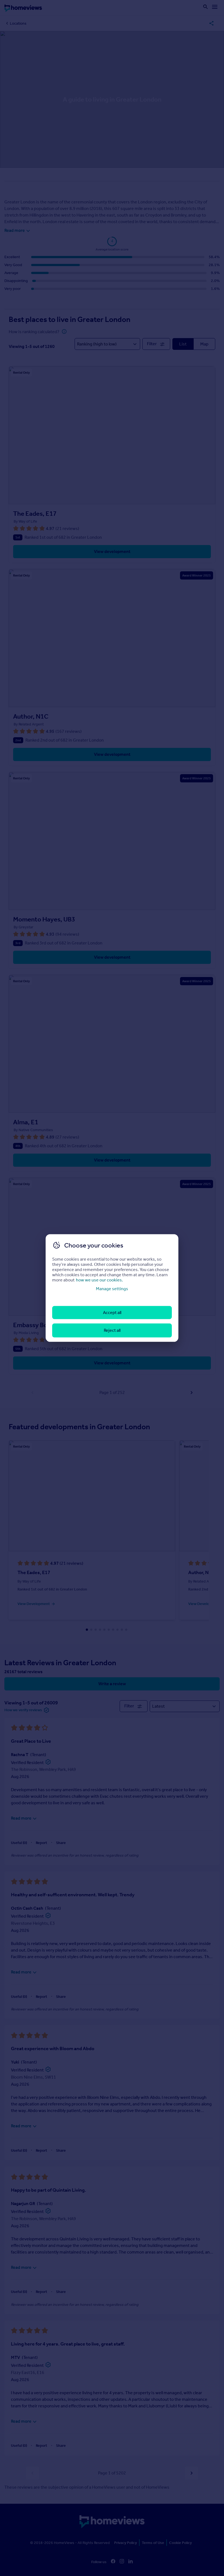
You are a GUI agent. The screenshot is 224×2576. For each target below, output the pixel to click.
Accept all (112, 1313)
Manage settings (112, 1288)
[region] (112, 1288)
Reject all (112, 1330)
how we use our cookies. (99, 1280)
